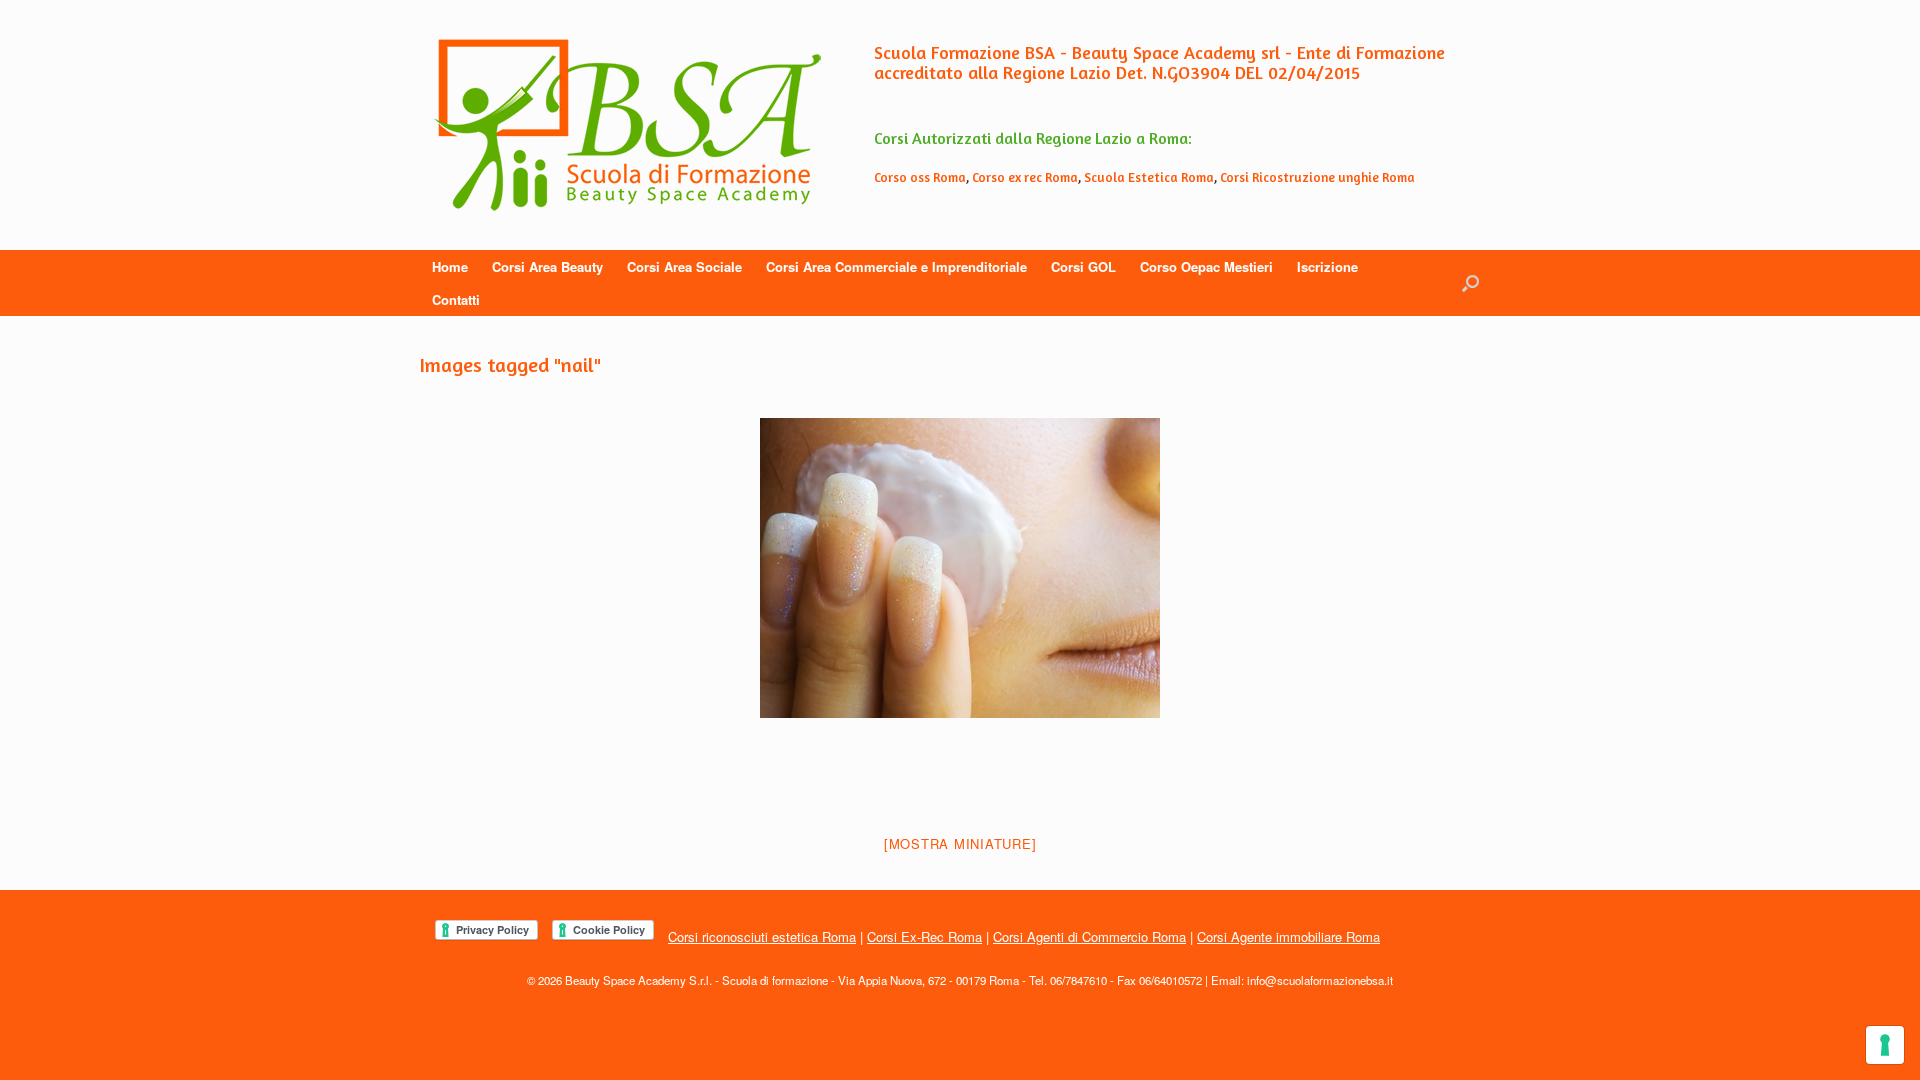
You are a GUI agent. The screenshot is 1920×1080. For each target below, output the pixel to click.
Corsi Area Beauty (547, 266)
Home (450, 266)
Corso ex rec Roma (1025, 177)
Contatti (456, 299)
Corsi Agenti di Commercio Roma (1089, 936)
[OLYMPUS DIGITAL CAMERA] (960, 568)
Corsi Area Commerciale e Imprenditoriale (896, 266)
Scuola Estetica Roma (1149, 177)
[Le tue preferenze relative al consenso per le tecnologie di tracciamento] (1885, 1045)
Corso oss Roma (920, 177)
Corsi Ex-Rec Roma (924, 936)
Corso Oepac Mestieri (1206, 266)
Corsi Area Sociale (684, 266)
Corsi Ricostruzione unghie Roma (1317, 177)
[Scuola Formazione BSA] (627, 125)
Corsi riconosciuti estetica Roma (762, 936)
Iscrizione (1327, 266)
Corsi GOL (1083, 266)
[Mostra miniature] (960, 843)
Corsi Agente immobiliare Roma (1288, 936)
